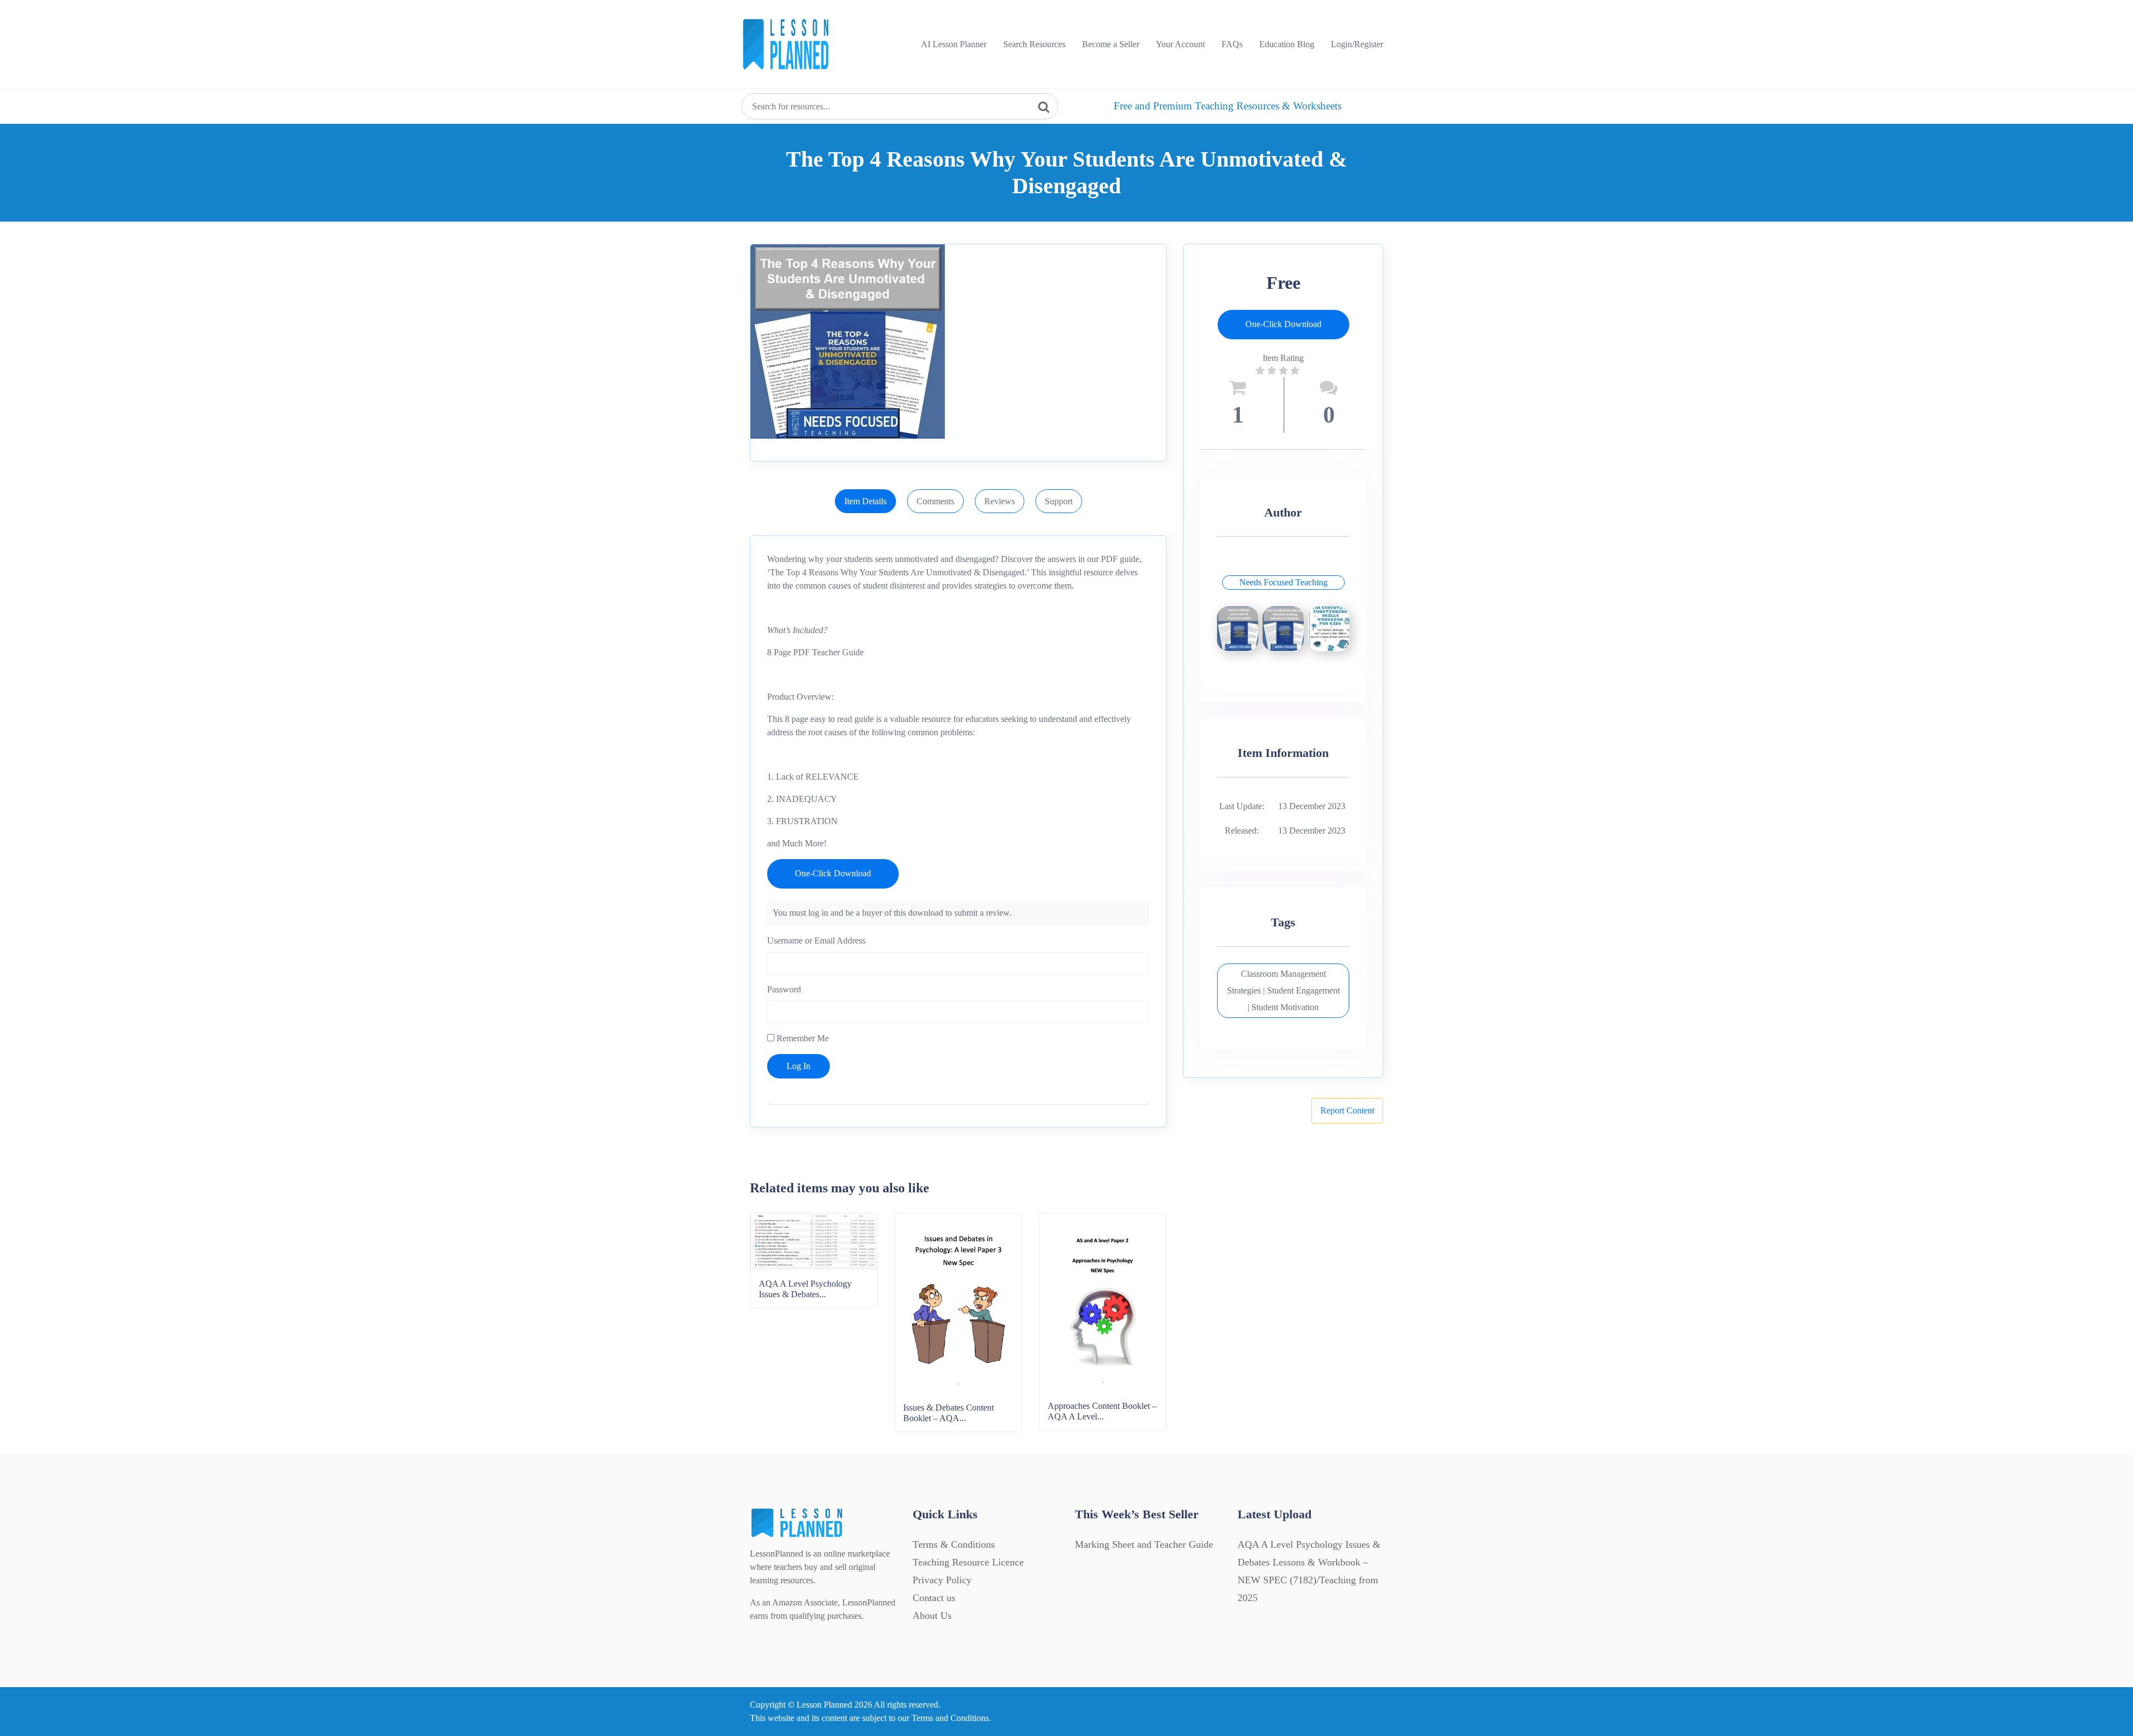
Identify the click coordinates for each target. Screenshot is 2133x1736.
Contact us (934, 1598)
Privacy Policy (942, 1580)
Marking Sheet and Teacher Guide (1144, 1544)
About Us (932, 1615)
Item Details (865, 501)
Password (784, 989)
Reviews (1000, 501)
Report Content (1347, 1110)
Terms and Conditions (950, 1718)
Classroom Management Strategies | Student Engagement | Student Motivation (1283, 990)
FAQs (1232, 44)
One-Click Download (833, 873)
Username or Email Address (816, 940)
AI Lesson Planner (954, 44)
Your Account (1180, 44)
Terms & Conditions (954, 1544)
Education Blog (1287, 44)
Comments (935, 501)
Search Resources (1034, 44)
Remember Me (802, 1038)
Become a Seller (1111, 44)
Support (1059, 501)
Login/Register (1357, 44)
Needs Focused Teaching (1283, 582)
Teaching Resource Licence (968, 1562)
